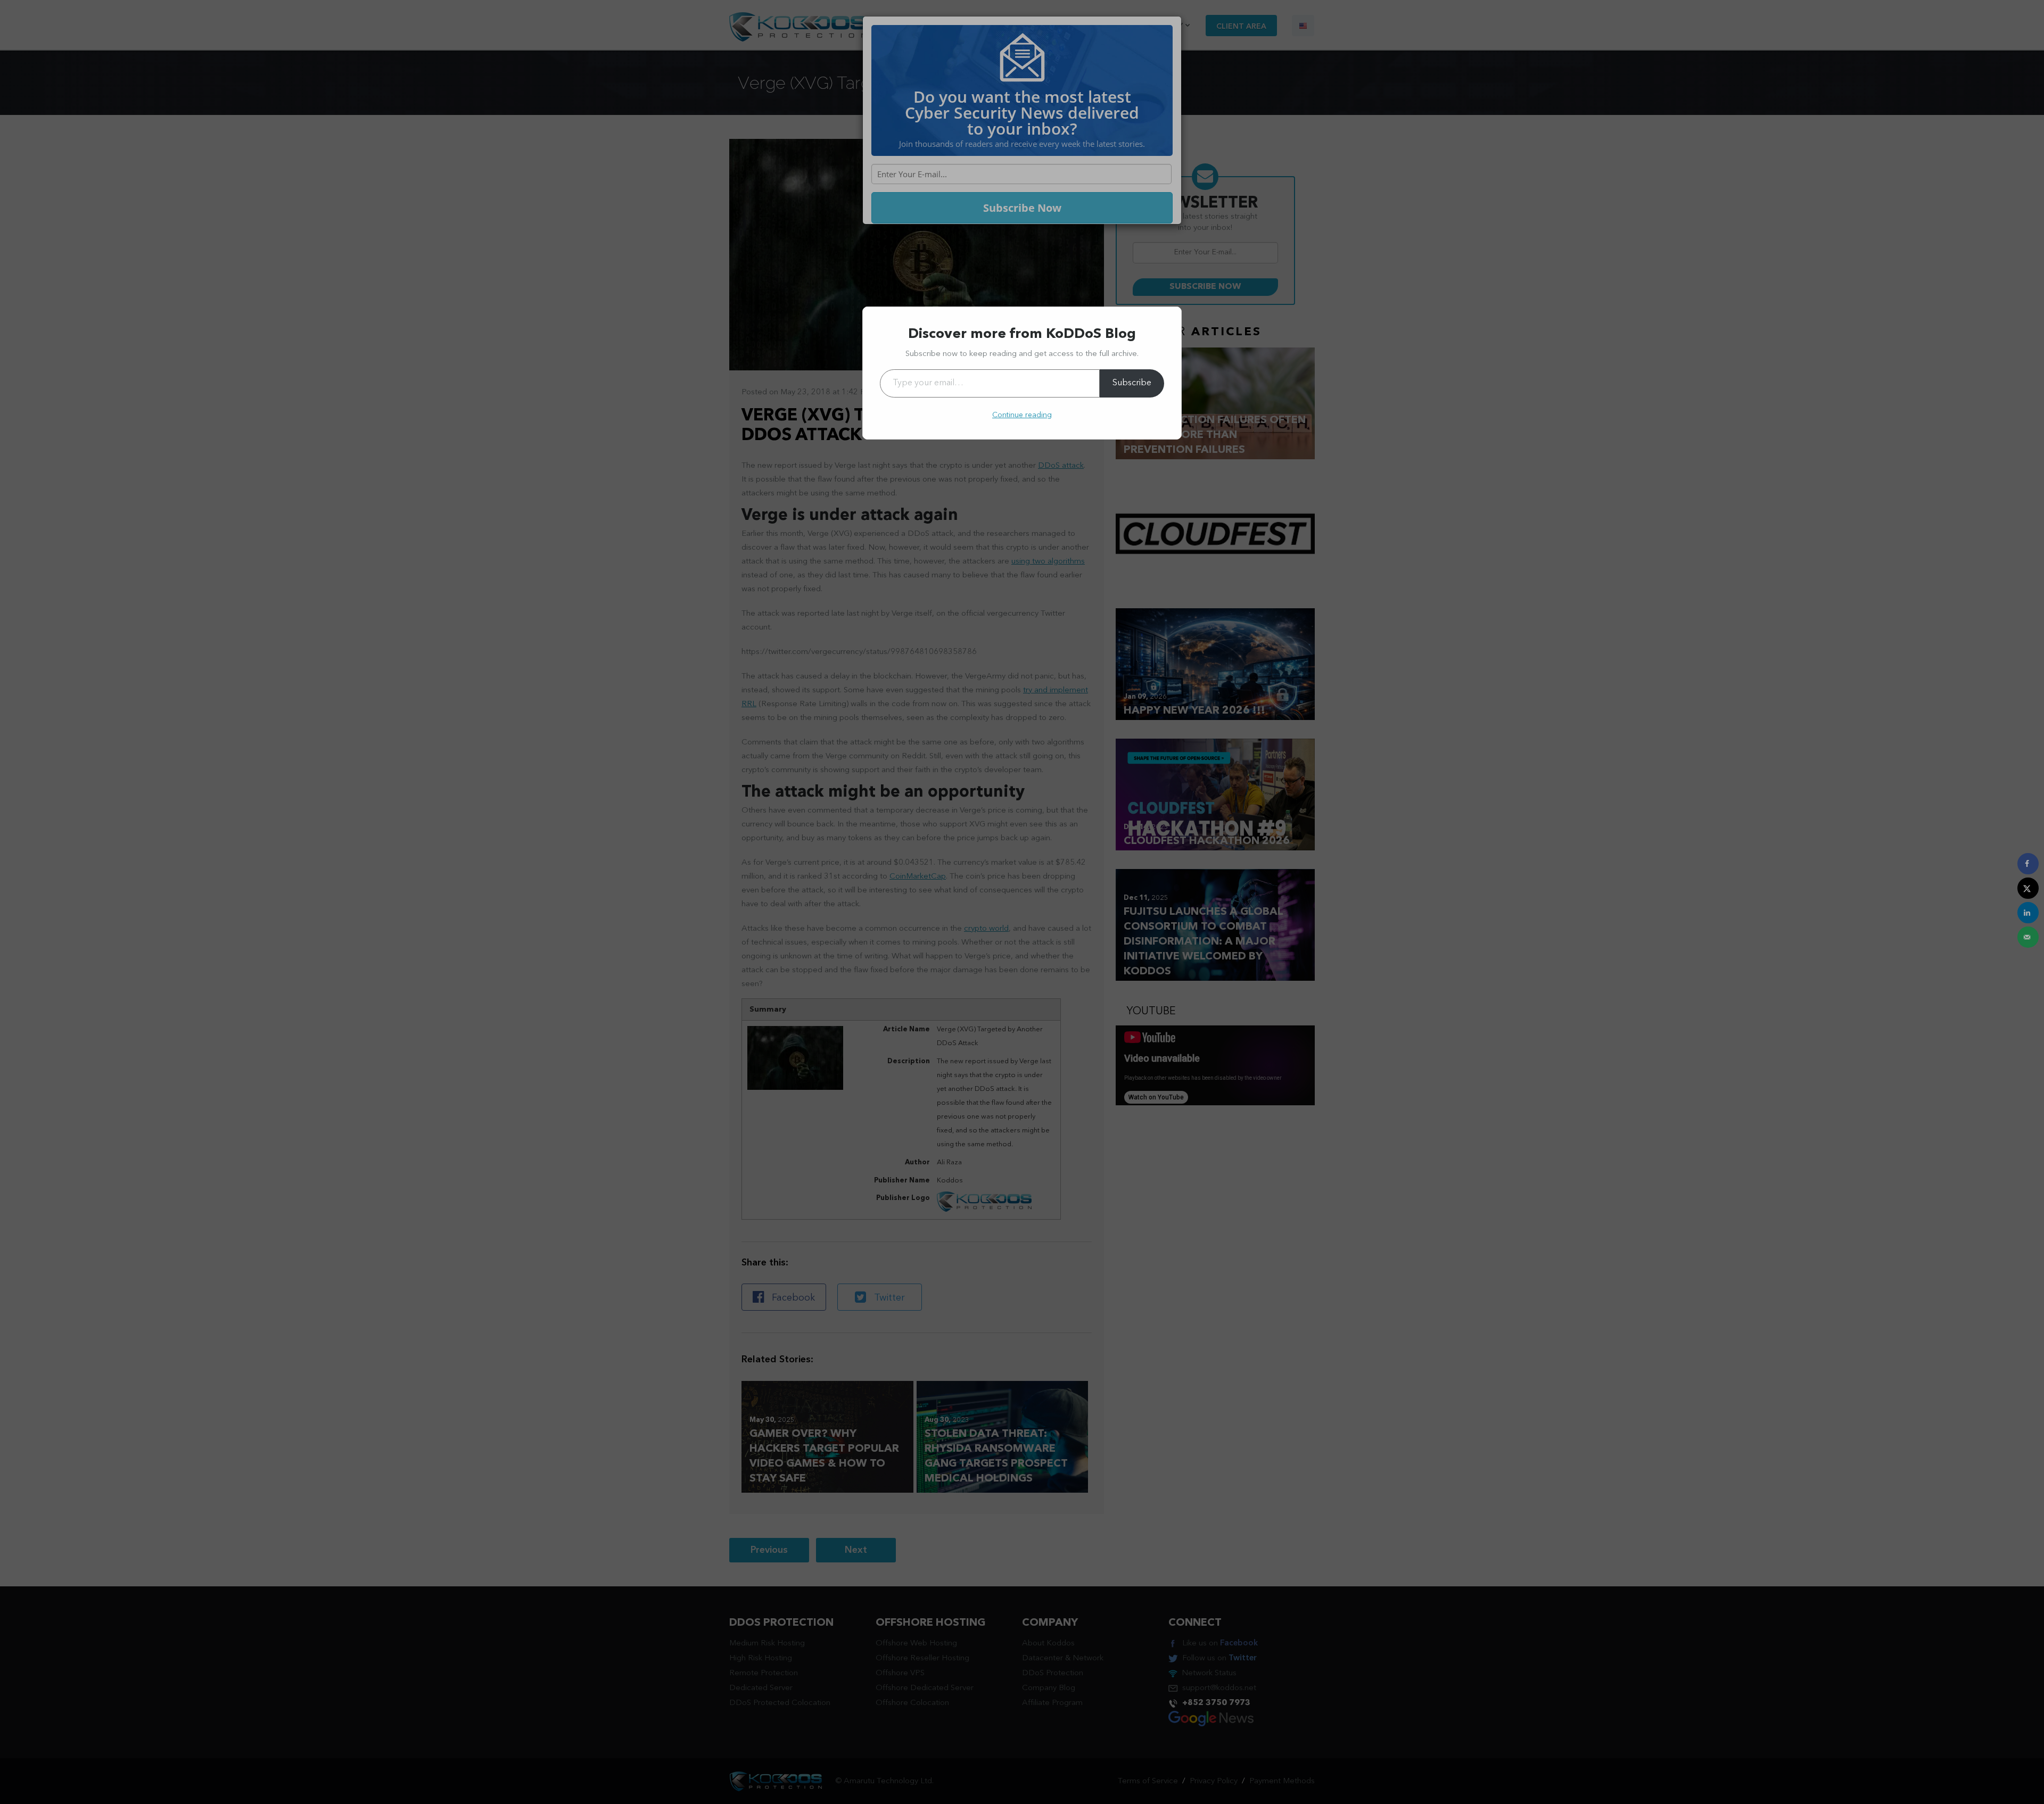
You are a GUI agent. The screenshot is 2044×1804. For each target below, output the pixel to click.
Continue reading (1022, 415)
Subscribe (1132, 383)
